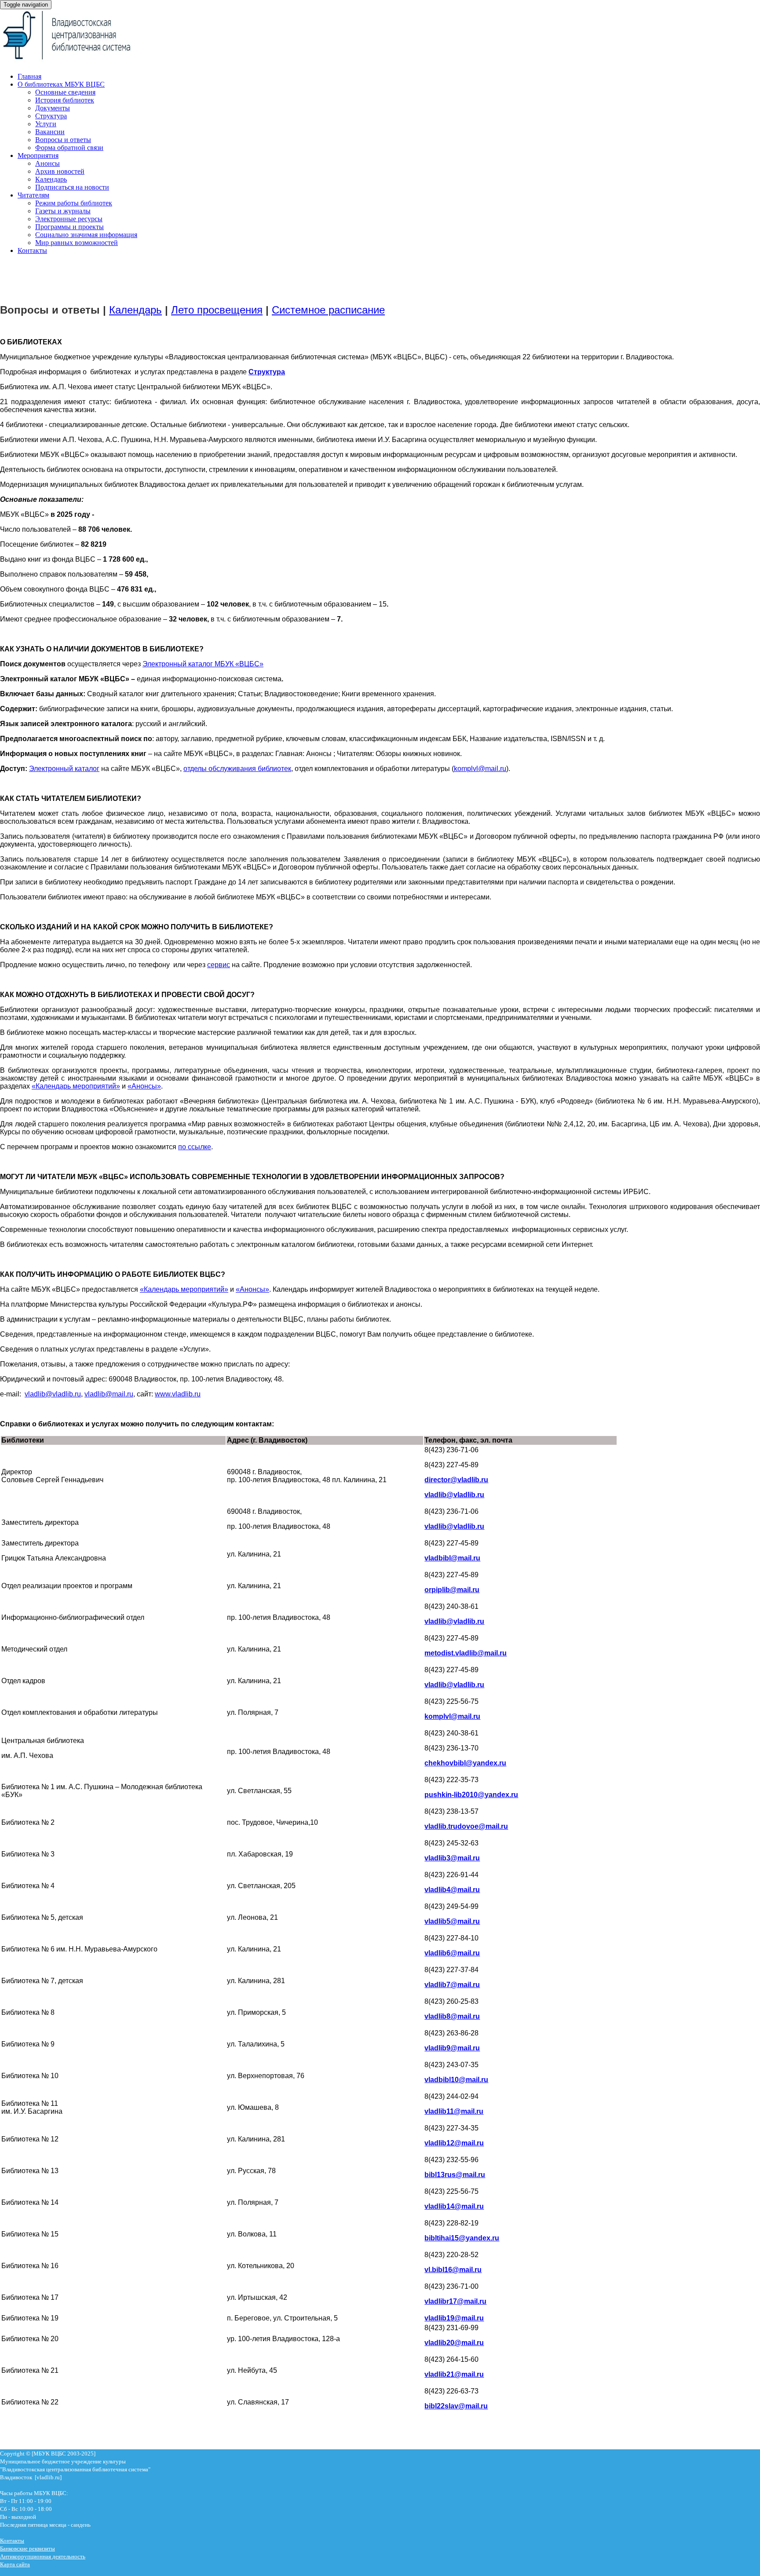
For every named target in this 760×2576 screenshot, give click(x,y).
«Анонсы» (144, 1086)
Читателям (33, 195)
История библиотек (65, 100)
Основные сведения (65, 92)
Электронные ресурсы (69, 219)
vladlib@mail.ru (109, 1394)
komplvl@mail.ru (480, 769)
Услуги (46, 124)
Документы (53, 108)
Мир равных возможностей (77, 243)
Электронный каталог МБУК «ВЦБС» (203, 664)
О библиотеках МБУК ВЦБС (61, 84)
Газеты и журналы (63, 211)
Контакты (32, 250)
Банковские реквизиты (27, 2549)
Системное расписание (328, 310)
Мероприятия (38, 155)
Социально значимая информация (86, 235)
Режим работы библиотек (74, 203)
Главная (29, 76)
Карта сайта (15, 2564)
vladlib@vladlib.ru (53, 1394)
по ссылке (195, 1147)
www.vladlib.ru (178, 1394)
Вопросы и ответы (63, 140)
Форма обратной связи (69, 148)
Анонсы (47, 163)
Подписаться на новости (72, 187)
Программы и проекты (69, 227)
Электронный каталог (64, 769)
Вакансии (50, 132)
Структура (51, 116)
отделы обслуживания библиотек (237, 769)
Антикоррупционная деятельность (43, 2556)
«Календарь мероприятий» (76, 1086)
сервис (219, 965)
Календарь (51, 179)
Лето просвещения (217, 310)
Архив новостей (60, 171)
